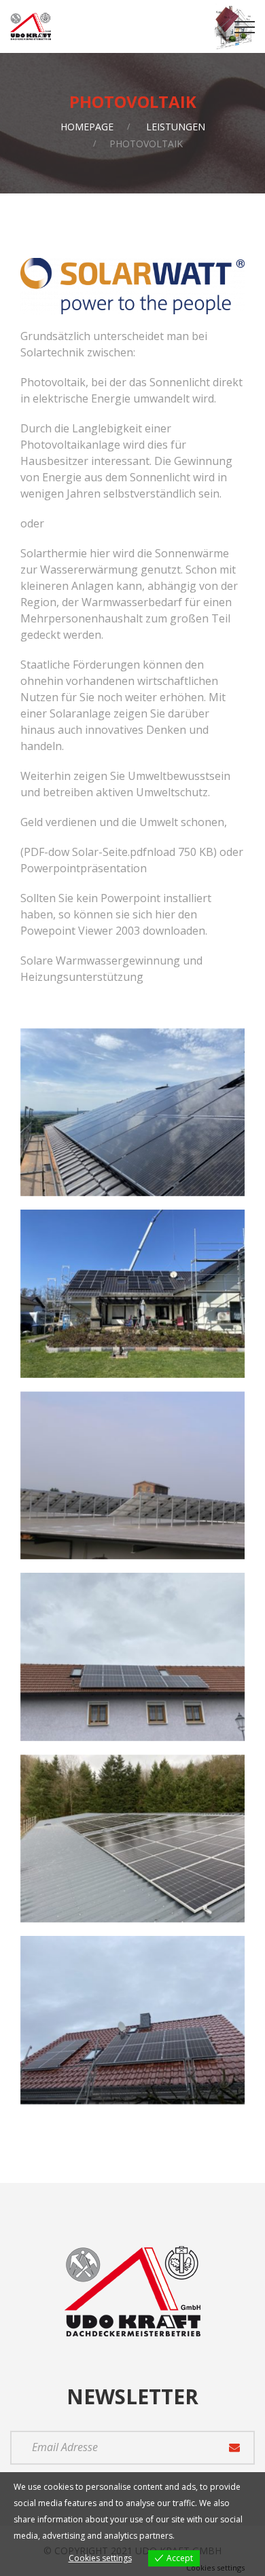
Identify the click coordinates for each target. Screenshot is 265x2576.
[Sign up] (234, 2448)
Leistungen (176, 127)
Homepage (87, 127)
